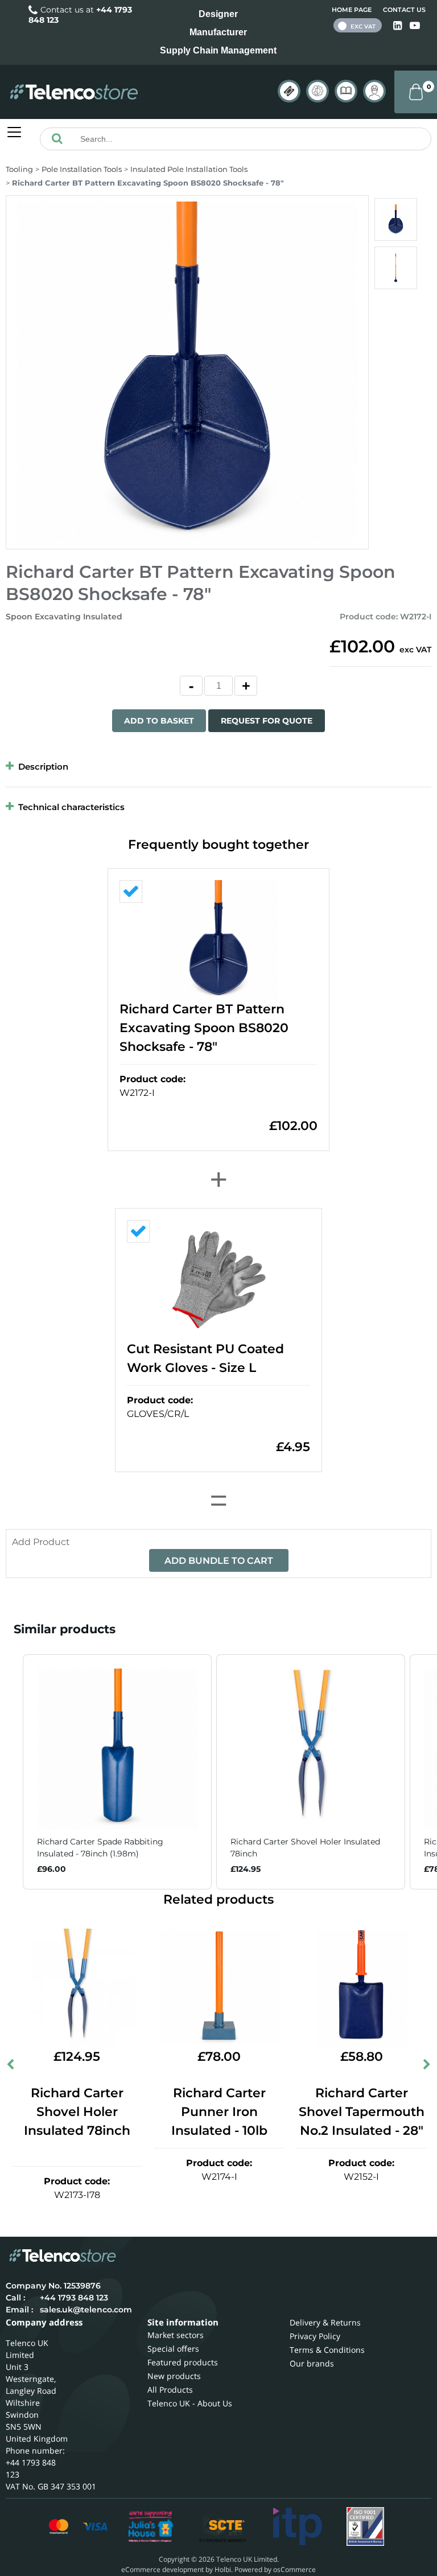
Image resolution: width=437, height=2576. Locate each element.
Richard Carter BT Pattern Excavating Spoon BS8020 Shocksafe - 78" (204, 1028)
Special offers (173, 2349)
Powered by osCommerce (275, 2569)
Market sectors (176, 2335)
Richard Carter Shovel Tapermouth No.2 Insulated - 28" (362, 2112)
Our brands (312, 2363)
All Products (170, 2390)
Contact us (404, 10)
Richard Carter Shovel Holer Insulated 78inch (77, 2112)
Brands (289, 91)
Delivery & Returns (325, 2322)
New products (174, 2376)
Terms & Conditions (327, 2350)
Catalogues (346, 91)
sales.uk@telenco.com (86, 2310)
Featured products (183, 2362)
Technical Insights (318, 91)
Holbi (223, 2569)
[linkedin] (399, 26)
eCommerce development (162, 2569)
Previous (11, 2066)
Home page (352, 10)
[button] (11, 1772)
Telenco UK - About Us (190, 2403)
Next (426, 2066)
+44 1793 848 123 (74, 2298)
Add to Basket (159, 721)
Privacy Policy (315, 2336)
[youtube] (415, 26)
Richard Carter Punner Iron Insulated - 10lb (219, 2112)
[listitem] (117, 1772)
